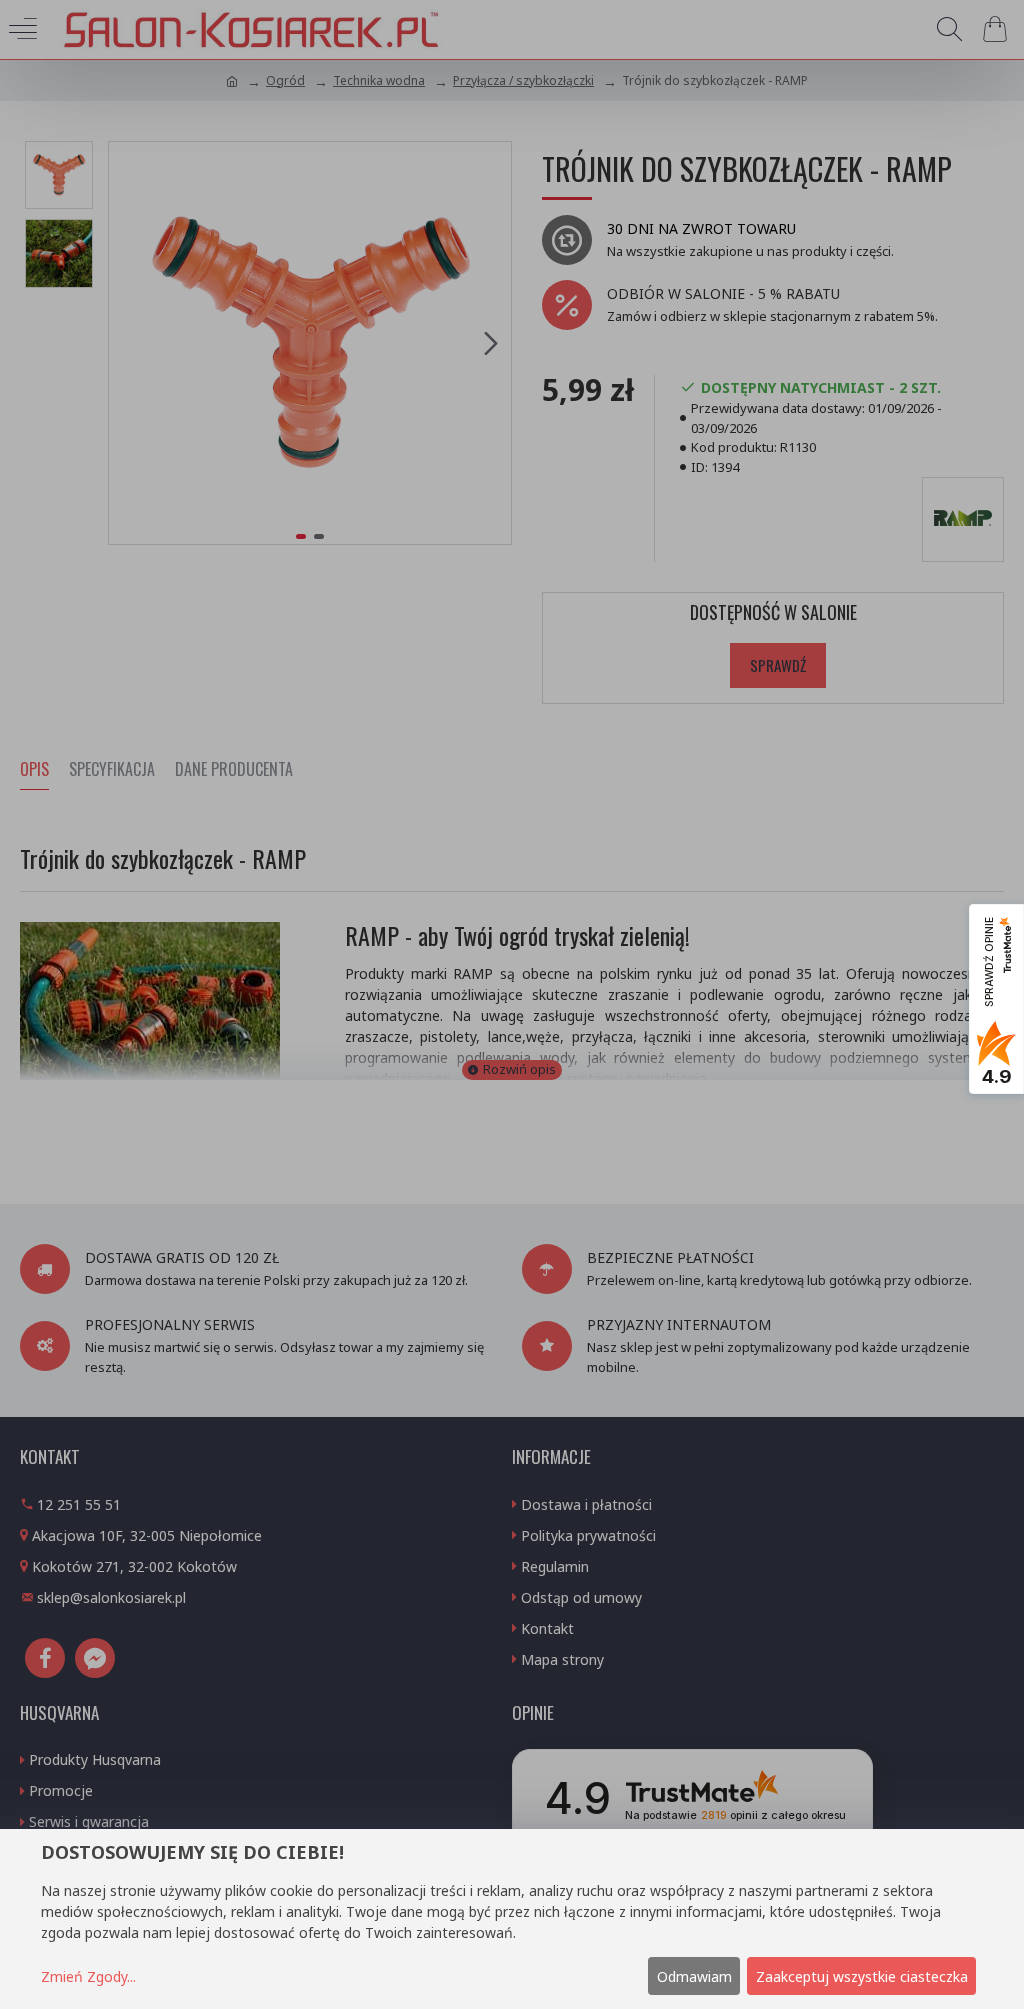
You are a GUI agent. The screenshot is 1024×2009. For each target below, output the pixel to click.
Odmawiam (694, 1976)
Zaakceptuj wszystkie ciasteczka (862, 1976)
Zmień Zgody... (88, 1976)
